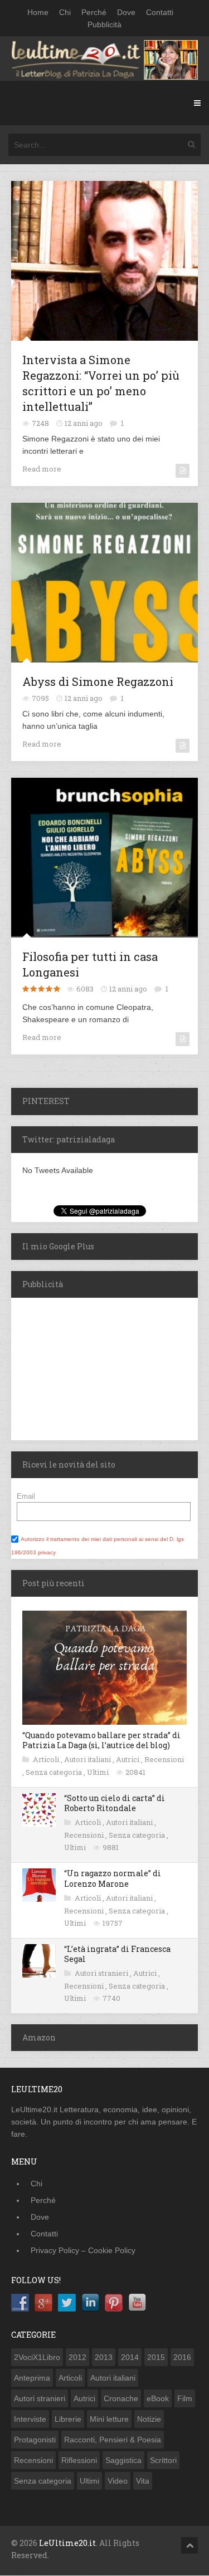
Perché (94, 12)
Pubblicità (104, 24)
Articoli (47, 1759)
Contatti (160, 12)
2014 (130, 2357)
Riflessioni (79, 2460)
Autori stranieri (102, 1973)
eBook (158, 2398)
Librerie (68, 2419)
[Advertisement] (81, 1367)
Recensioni (164, 1759)
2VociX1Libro (37, 2357)
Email (26, 1496)
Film (185, 2398)
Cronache (121, 2398)
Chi (65, 12)
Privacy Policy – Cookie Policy (83, 2250)
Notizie (149, 2419)
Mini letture (109, 2419)
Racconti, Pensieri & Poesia (113, 2440)
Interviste (30, 2419)
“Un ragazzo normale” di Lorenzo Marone (113, 1878)
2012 (77, 2357)
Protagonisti (35, 2440)
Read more (42, 469)
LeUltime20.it (67, 2543)
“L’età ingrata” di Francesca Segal (117, 1954)
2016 (182, 2357)
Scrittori (163, 2460)
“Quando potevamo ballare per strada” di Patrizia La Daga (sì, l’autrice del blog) (101, 1740)
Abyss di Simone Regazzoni (98, 681)
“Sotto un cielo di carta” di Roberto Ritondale (115, 1803)
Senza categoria (55, 1772)
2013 (104, 2357)
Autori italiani (88, 1759)
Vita (143, 2481)
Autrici (128, 1759)
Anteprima (32, 2378)
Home (38, 12)
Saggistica (123, 2460)
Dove (126, 12)
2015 (156, 2357)
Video (118, 2481)
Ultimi (99, 1772)
